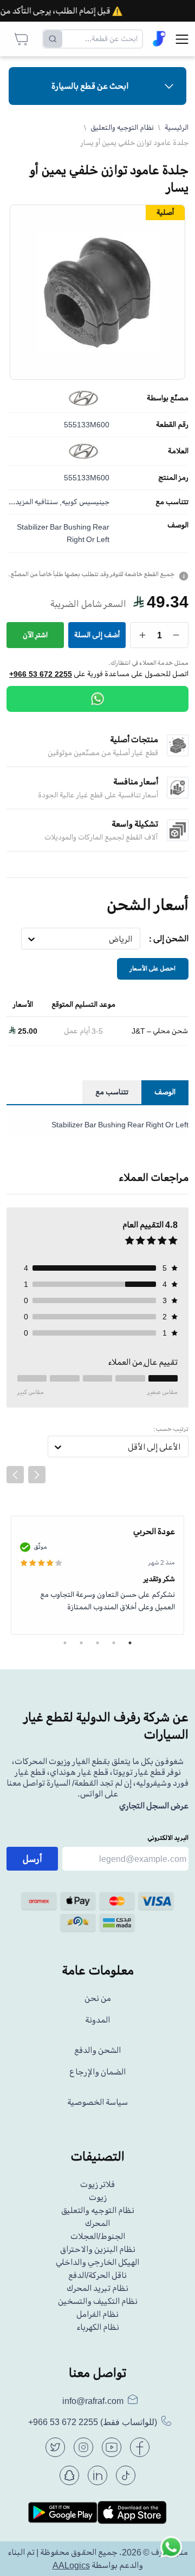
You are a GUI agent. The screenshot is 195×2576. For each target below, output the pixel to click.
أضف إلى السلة (97, 635)
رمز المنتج (173, 478)
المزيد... (21, 502)
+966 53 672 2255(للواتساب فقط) (93, 2422)
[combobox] (132, 939)
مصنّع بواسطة (168, 398)
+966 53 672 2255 (41, 674)
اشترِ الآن (35, 635)
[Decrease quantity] (176, 635)
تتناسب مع (172, 502)
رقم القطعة (172, 425)
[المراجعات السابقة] (15, 1475)
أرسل (32, 1859)
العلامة (178, 451)
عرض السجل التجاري (154, 1806)
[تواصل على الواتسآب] (171, 2552)
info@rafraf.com (93, 2401)
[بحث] (53, 39)
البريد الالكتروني (168, 1838)
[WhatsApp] (97, 699)
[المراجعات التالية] (37, 1475)
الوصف (178, 525)
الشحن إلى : (169, 939)
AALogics (71, 2565)
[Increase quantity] (143, 635)
